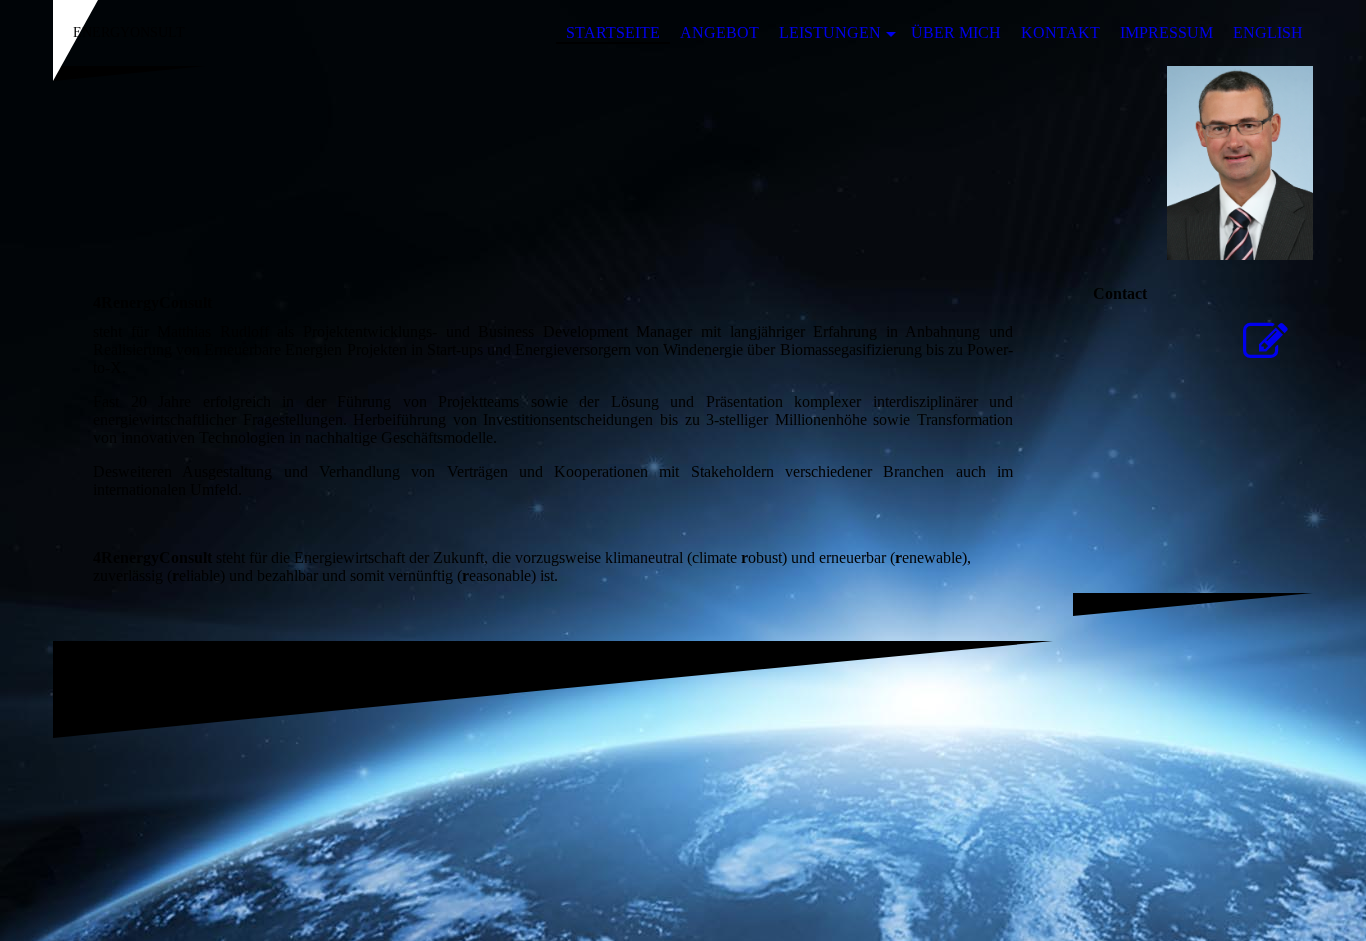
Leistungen (830, 32)
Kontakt (1060, 32)
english (1268, 32)
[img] (683, 163)
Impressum (1166, 32)
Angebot (719, 32)
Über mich (956, 32)
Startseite (613, 32)
